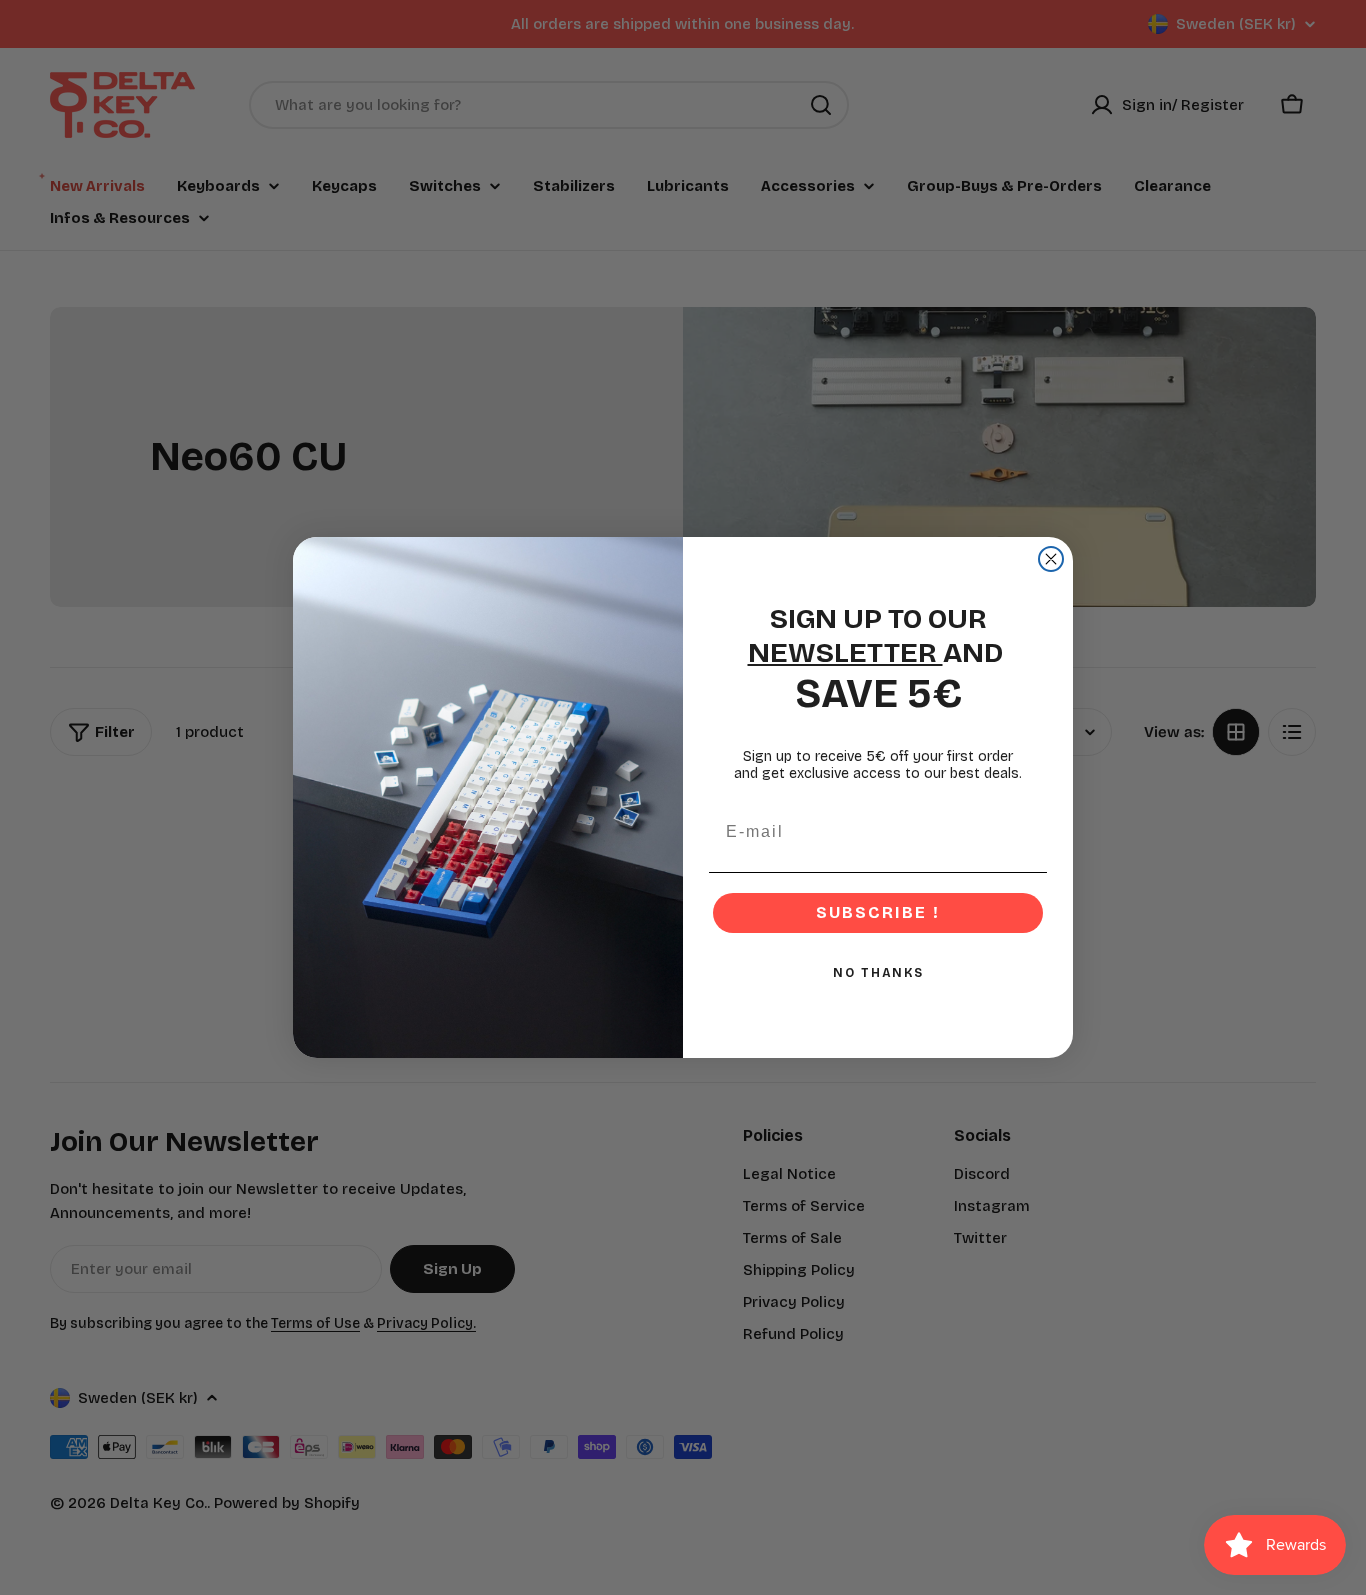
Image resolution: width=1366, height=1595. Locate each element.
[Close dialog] (1051, 559)
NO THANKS (878, 973)
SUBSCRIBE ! (878, 912)
